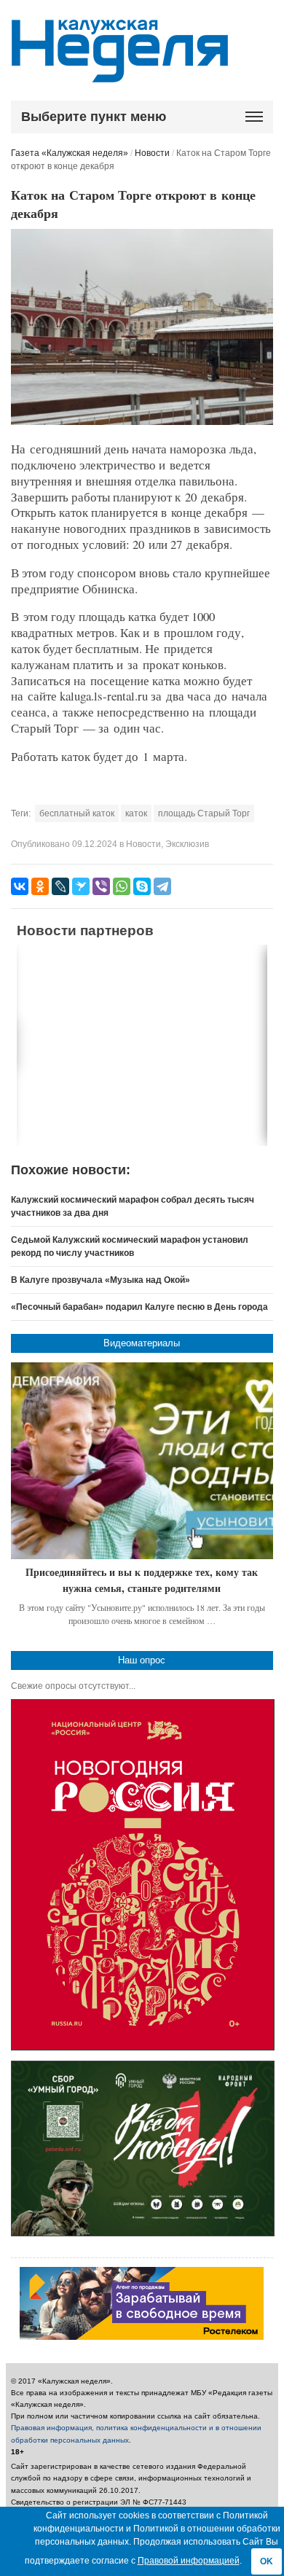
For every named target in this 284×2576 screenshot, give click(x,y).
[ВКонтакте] (20, 886)
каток (136, 813)
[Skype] (142, 886)
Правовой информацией (189, 2561)
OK (267, 2561)
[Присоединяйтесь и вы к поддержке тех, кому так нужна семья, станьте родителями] (142, 1461)
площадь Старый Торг (204, 813)
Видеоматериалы (142, 1343)
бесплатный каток (77, 813)
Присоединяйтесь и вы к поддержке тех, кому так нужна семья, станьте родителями (142, 1580)
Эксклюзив (187, 844)
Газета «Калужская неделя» (70, 153)
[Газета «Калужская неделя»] (120, 74)
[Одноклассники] (40, 886)
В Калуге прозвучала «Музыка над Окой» (100, 1280)
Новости (152, 153)
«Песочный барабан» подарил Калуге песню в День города (139, 1307)
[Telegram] (162, 886)
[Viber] (101, 886)
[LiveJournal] (60, 886)
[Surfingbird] (81, 886)
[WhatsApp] (122, 886)
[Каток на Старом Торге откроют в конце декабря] (142, 422)
